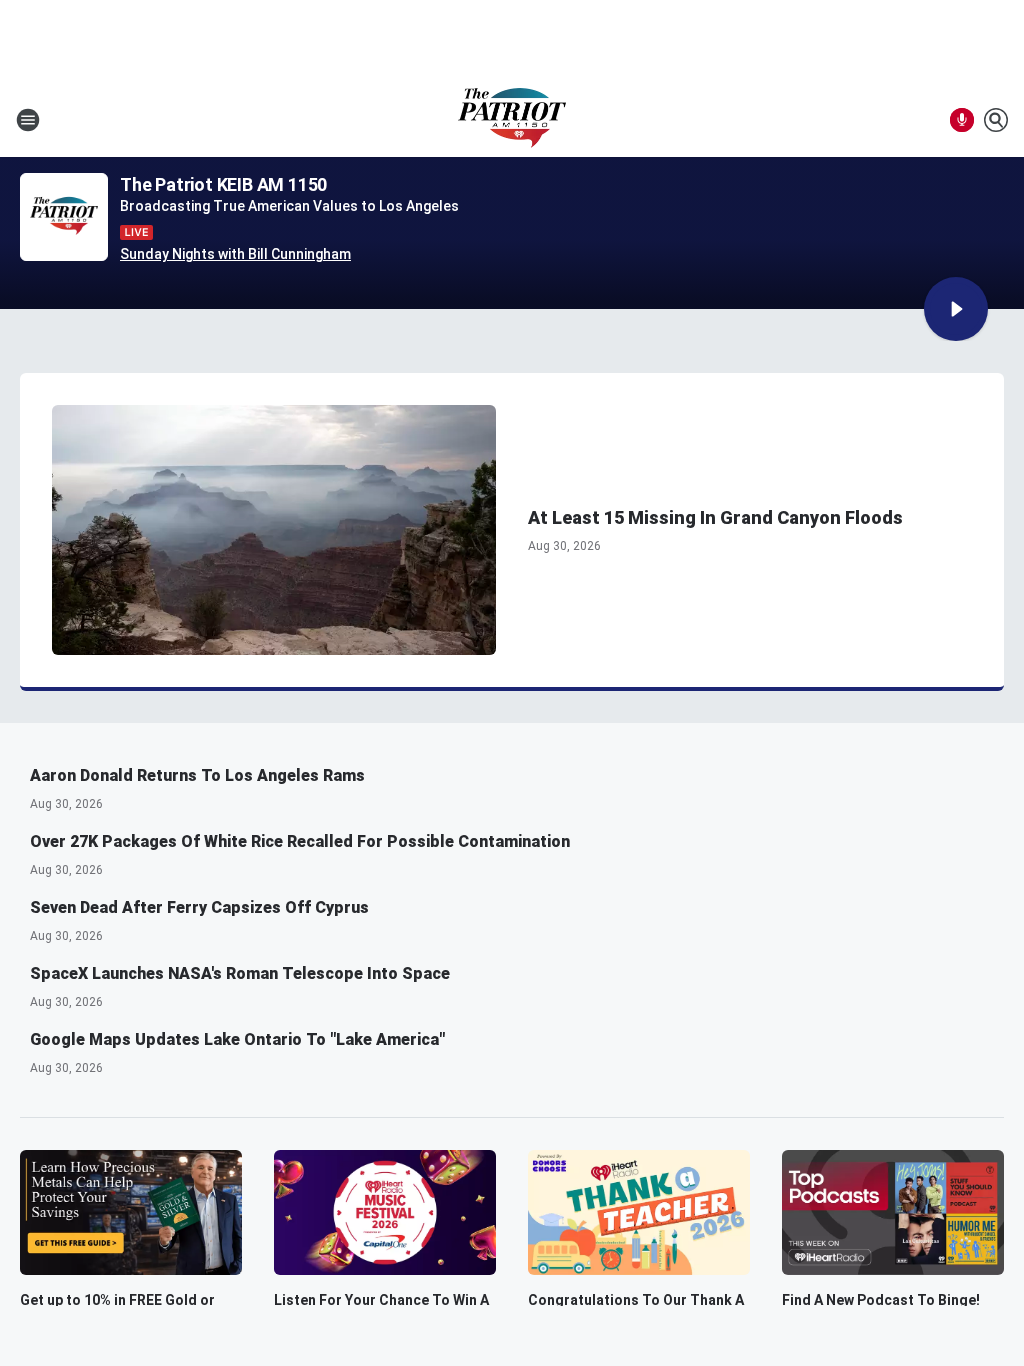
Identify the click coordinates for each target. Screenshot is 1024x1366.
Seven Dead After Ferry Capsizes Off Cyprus (199, 907)
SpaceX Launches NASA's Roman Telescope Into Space (240, 973)
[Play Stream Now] (956, 309)
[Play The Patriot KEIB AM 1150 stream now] (64, 217)
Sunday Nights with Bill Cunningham (235, 254)
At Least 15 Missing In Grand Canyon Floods (715, 517)
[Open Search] (996, 120)
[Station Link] (512, 120)
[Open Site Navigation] (28, 120)
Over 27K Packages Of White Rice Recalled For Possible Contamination (300, 841)
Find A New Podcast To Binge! (881, 1300)
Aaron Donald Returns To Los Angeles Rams (197, 775)
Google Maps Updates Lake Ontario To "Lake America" (237, 1039)
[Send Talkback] (962, 120)
